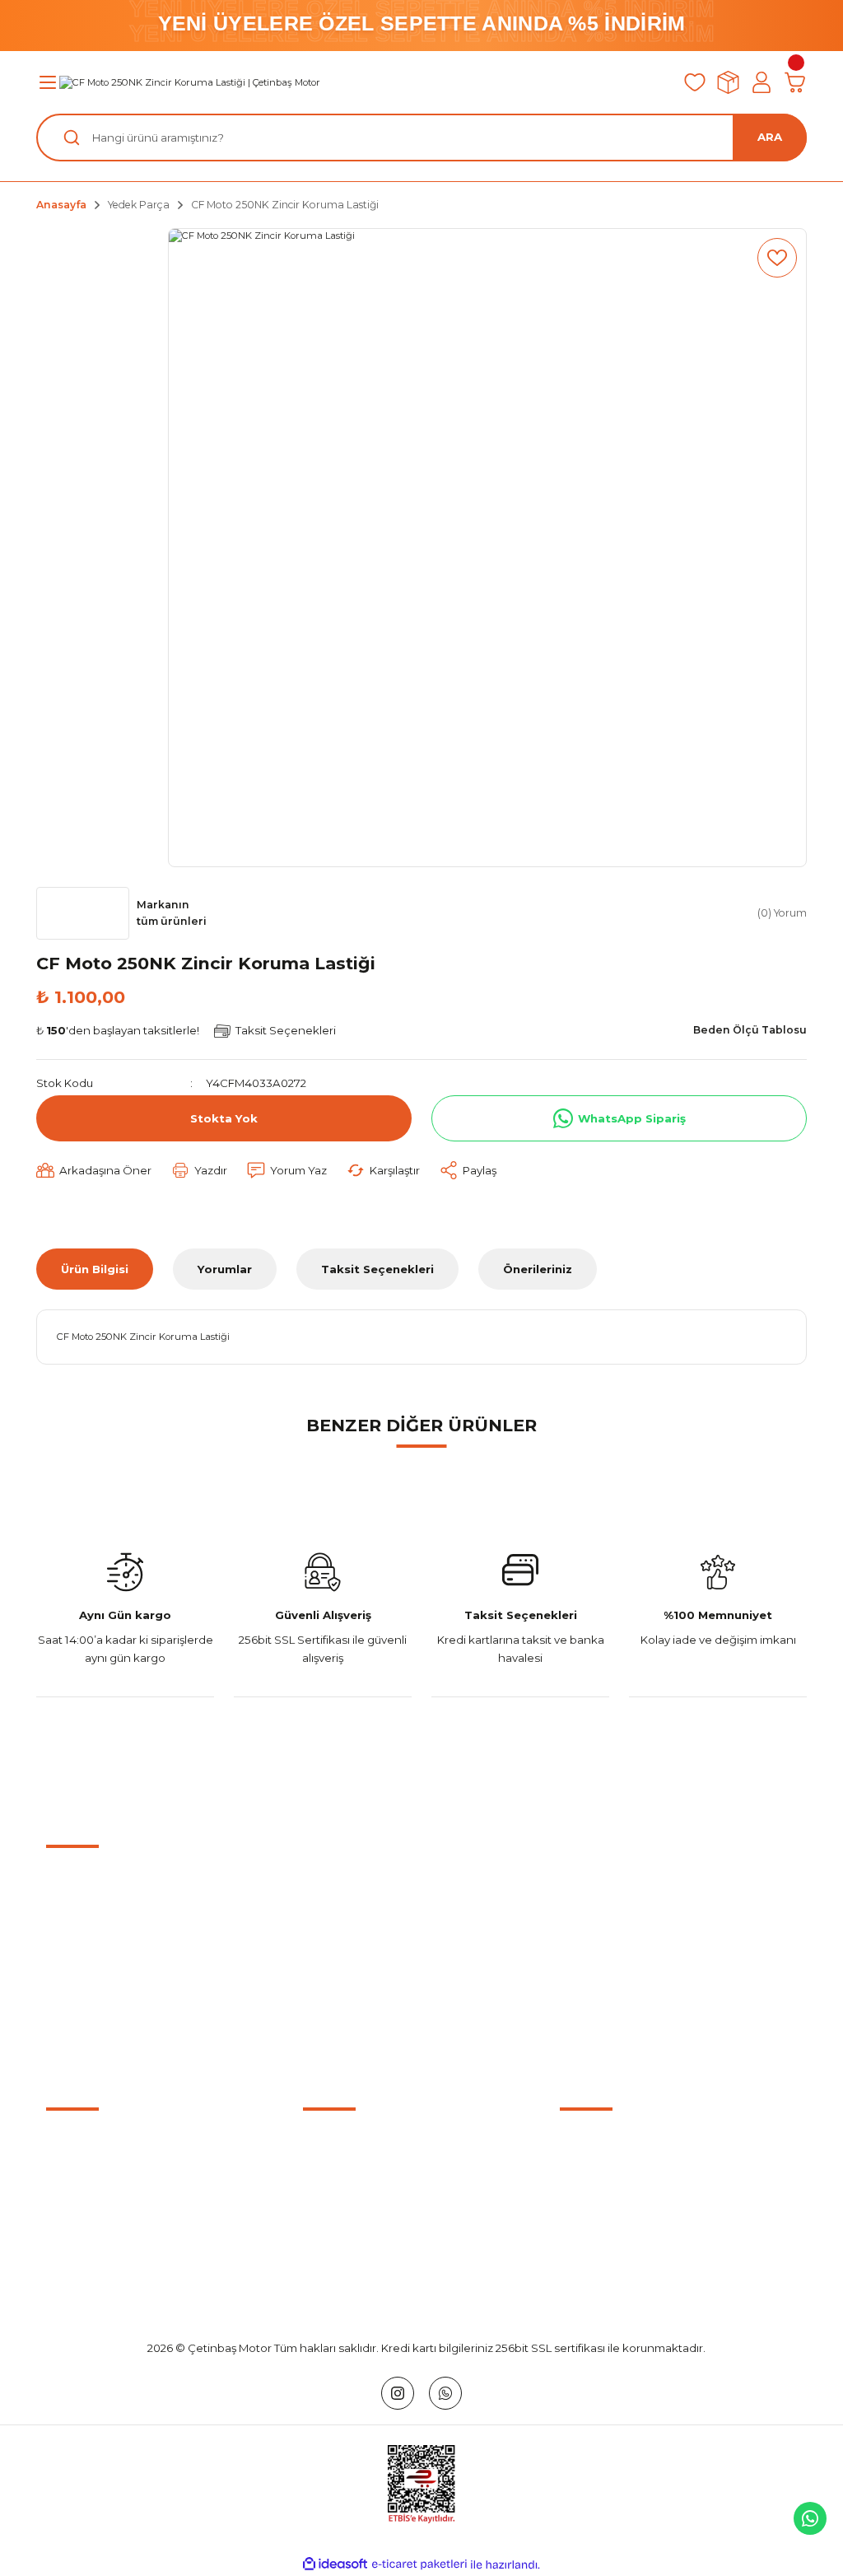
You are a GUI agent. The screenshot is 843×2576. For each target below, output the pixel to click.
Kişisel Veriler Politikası (620, 2236)
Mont (317, 2268)
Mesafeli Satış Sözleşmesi (629, 2139)
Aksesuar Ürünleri (351, 2171)
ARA (770, 137)
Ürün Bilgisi (95, 1269)
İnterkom (328, 2236)
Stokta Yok (224, 1118)
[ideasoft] (335, 2564)
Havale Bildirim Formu (105, 2203)
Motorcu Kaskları (348, 2139)
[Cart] (795, 82)
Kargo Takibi (79, 2236)
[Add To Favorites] (777, 258)
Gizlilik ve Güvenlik (609, 2171)
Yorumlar (225, 1269)
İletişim (65, 2139)
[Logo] (190, 82)
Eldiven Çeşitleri (346, 2203)
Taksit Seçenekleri (377, 1269)
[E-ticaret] (419, 2565)
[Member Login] (761, 82)
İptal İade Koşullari (609, 2203)
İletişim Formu (84, 2171)
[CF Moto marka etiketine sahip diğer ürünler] (83, 913)
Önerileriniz (538, 1269)
